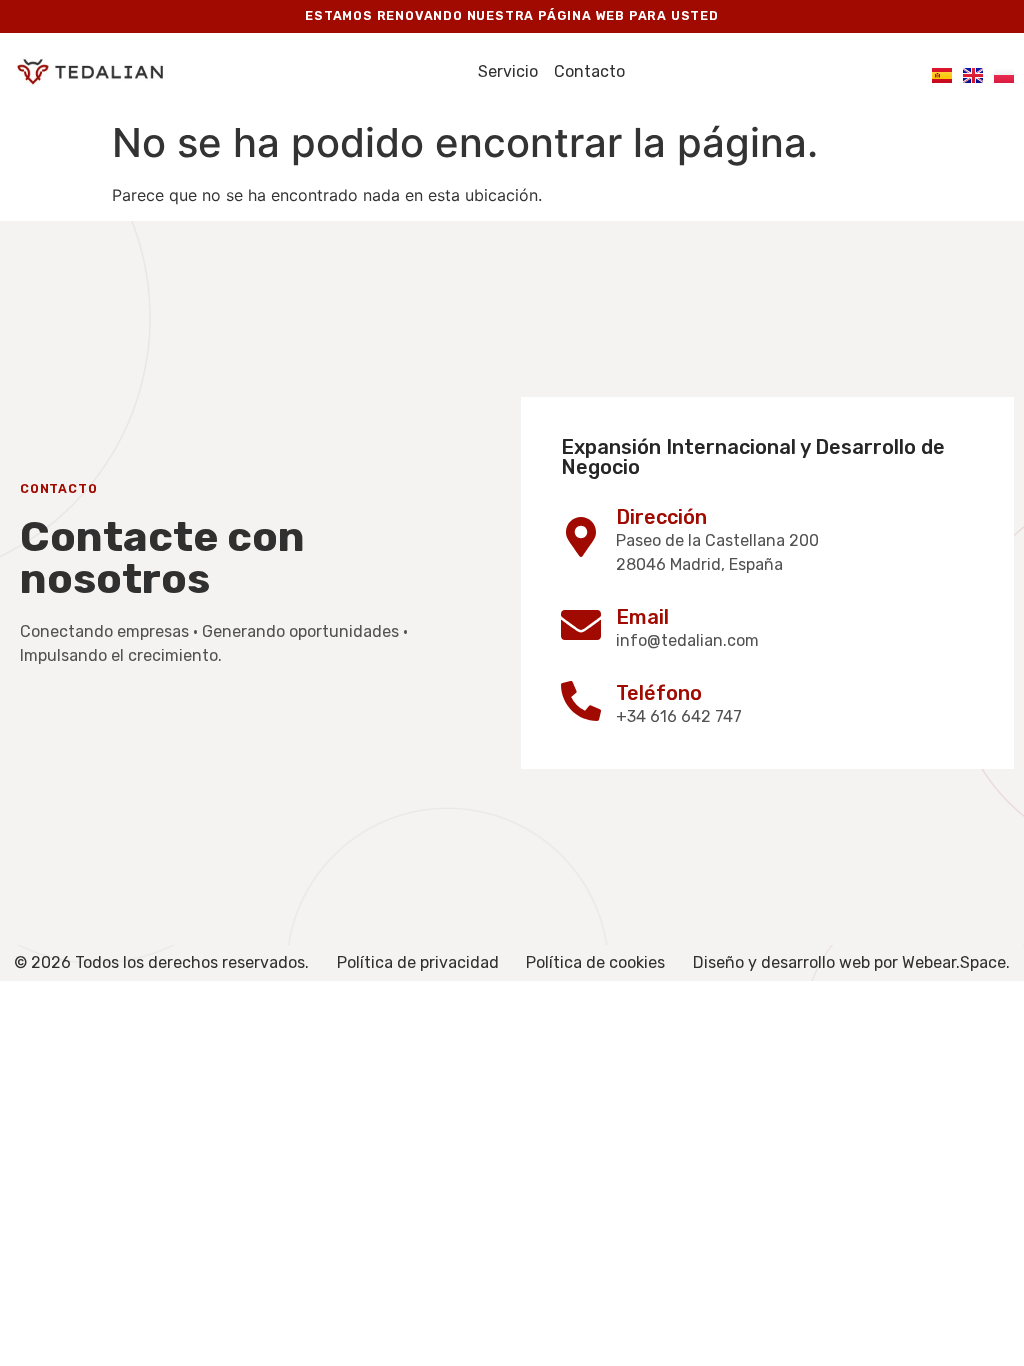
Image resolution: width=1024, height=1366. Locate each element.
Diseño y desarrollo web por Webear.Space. (851, 962)
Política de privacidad (418, 962)
